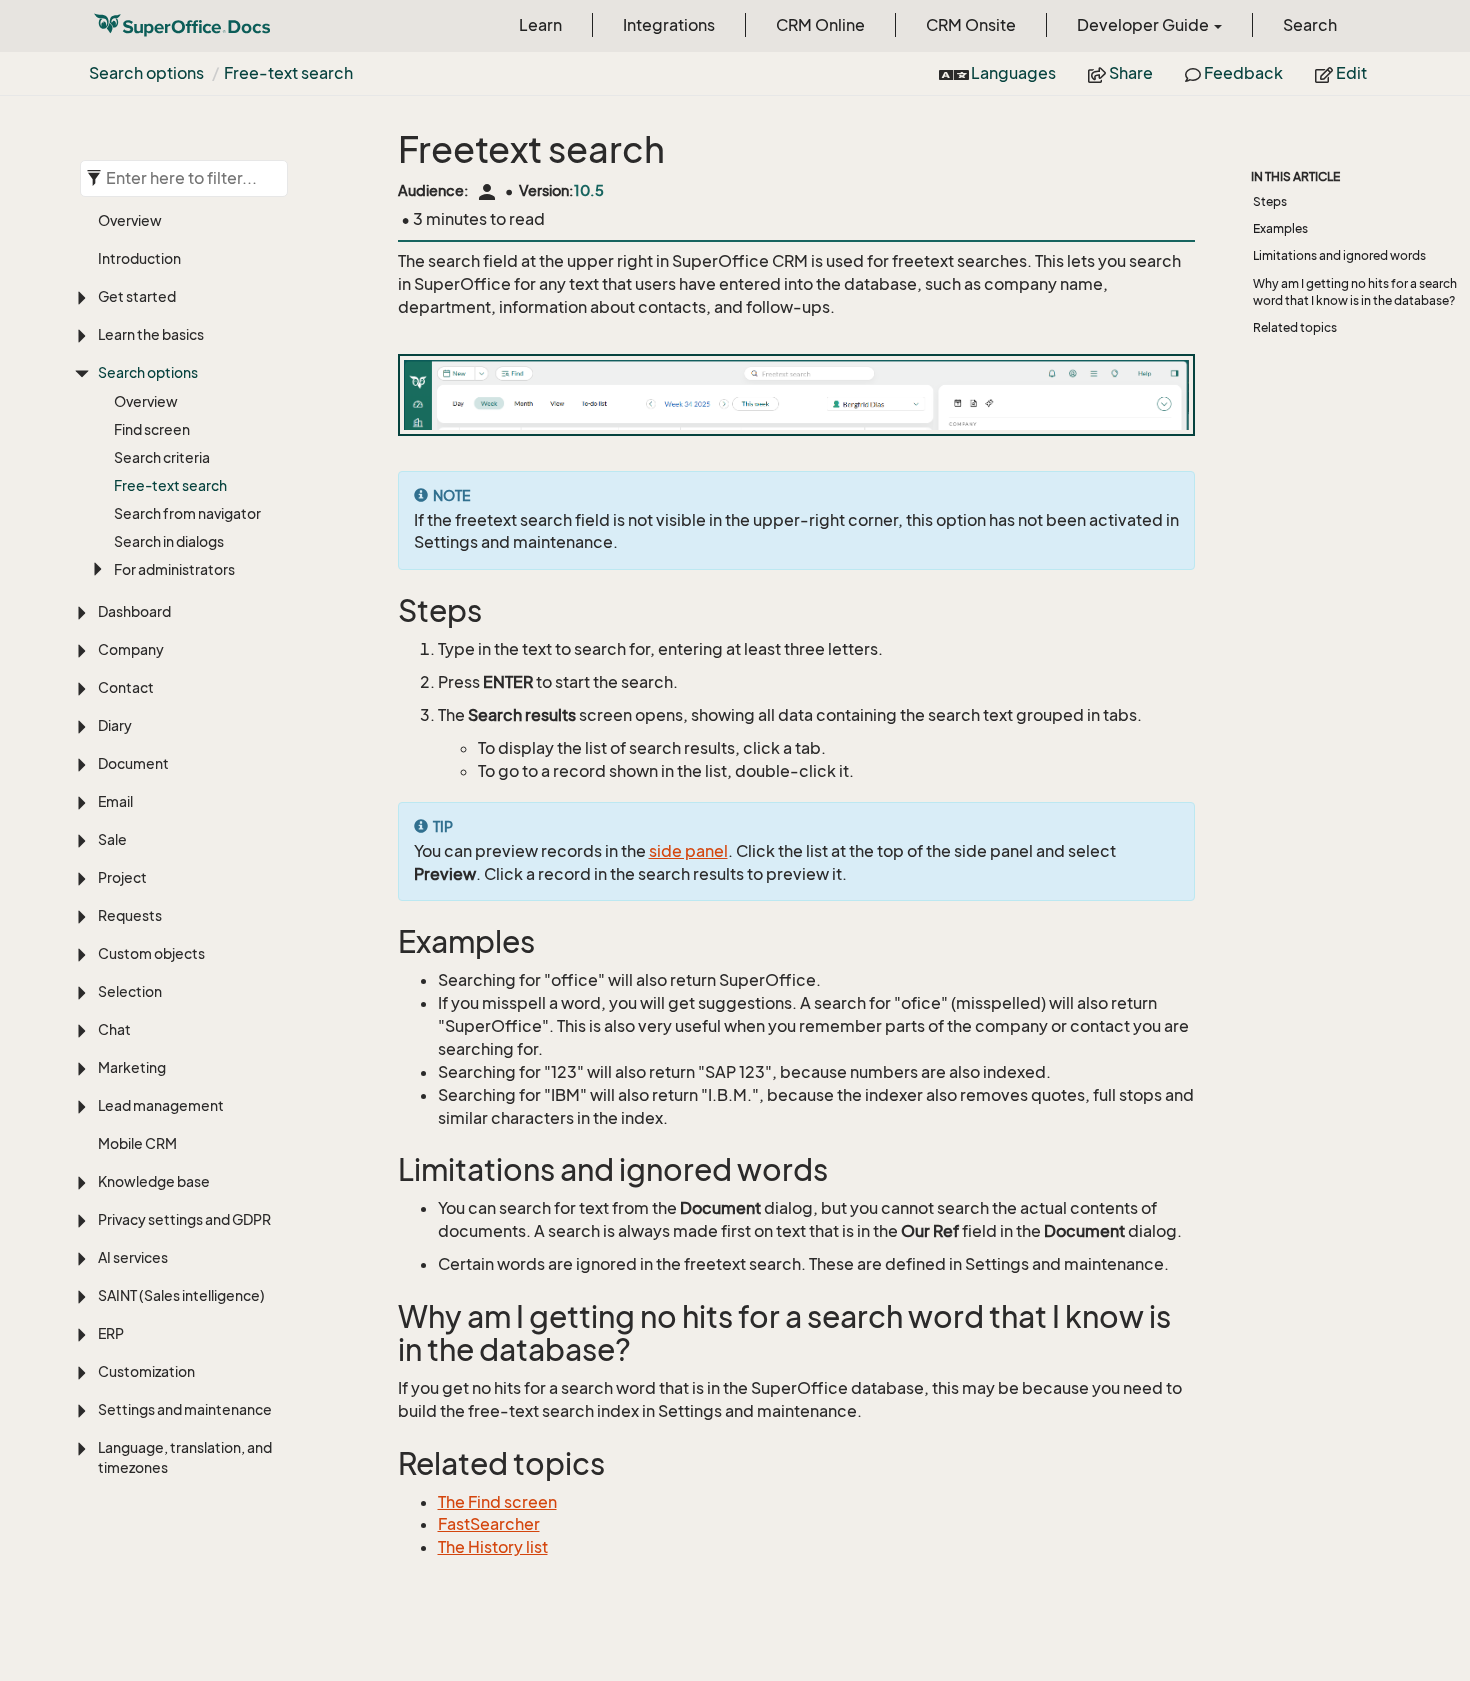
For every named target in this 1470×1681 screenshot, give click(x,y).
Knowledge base (154, 1181)
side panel (688, 851)
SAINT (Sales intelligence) (181, 1295)
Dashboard (134, 611)
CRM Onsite (971, 25)
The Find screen (497, 1502)
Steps (1270, 201)
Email (115, 801)
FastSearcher (489, 1524)
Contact (126, 687)
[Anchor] (385, 611)
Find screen (152, 429)
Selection (130, 991)
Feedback (1242, 73)
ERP (111, 1333)
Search (1310, 25)
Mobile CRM (137, 1143)
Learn (540, 25)
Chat (114, 1029)
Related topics (1295, 327)
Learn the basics (151, 334)
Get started (137, 296)
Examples (1280, 228)
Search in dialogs (169, 541)
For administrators (174, 569)
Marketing (132, 1067)
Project (122, 877)
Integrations (669, 25)
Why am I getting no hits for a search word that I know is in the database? (1355, 292)
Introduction (139, 258)
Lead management (161, 1105)
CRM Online (820, 25)
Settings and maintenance (185, 1409)
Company (131, 649)
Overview (130, 220)
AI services (133, 1257)
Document (133, 763)
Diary (115, 725)
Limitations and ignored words (1339, 255)
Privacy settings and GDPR (184, 1219)
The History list (493, 1547)
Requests (130, 915)
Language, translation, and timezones (185, 1457)
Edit (1350, 73)
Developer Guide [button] (1144, 25)
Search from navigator (187, 513)
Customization (146, 1371)
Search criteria (162, 457)
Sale (112, 839)
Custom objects (151, 953)
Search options (146, 73)
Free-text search (288, 73)
